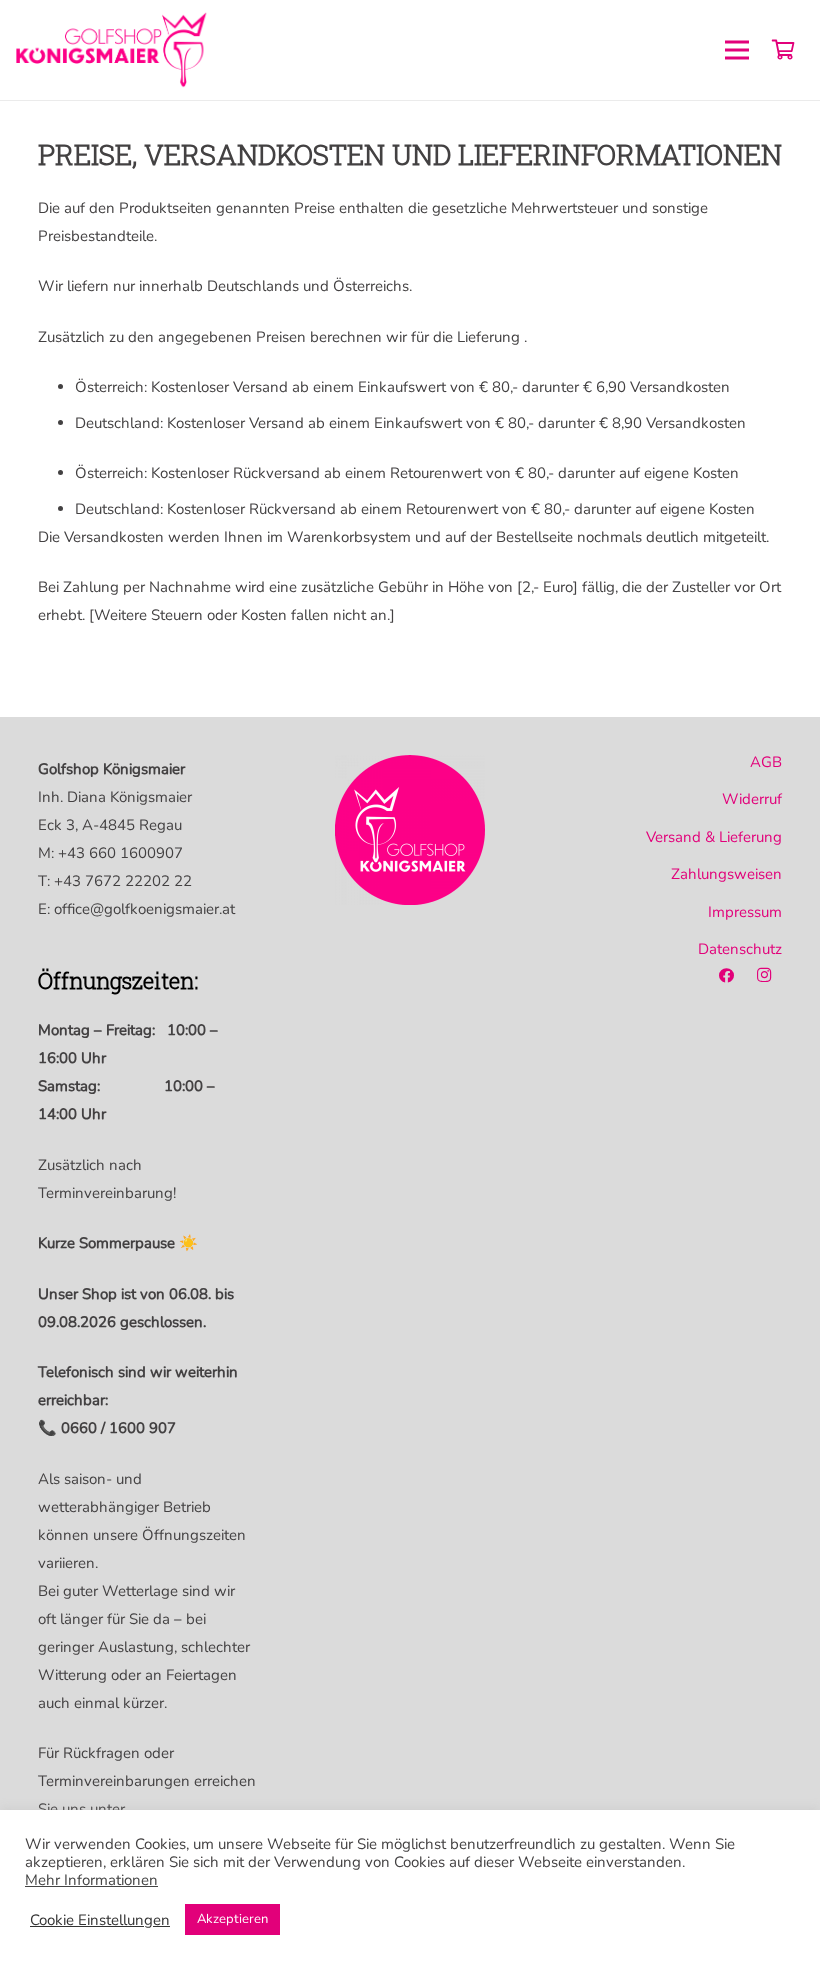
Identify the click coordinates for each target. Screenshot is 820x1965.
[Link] (113, 50)
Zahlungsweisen (726, 874)
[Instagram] (764, 976)
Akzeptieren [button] (232, 1919)
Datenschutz (740, 949)
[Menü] (737, 50)
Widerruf (752, 799)
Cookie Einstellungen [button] (100, 1920)
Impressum (745, 912)
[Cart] (783, 50)
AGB (766, 762)
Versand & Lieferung (714, 837)
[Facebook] (726, 976)
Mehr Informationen (91, 1880)
